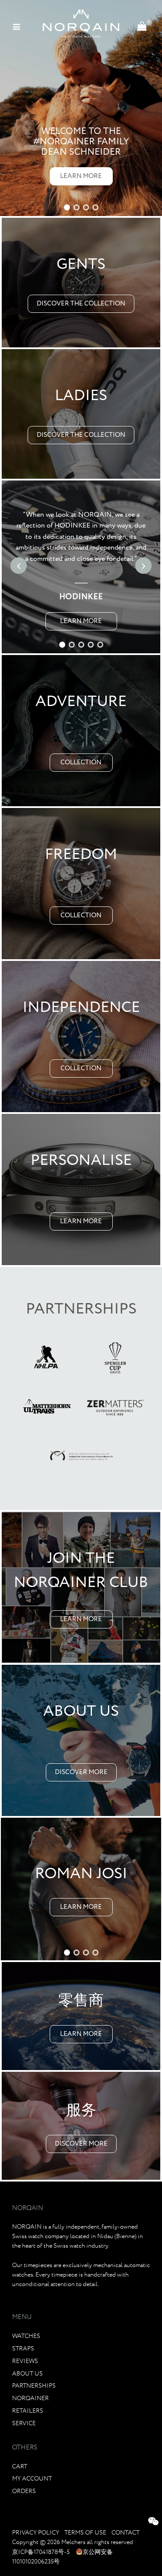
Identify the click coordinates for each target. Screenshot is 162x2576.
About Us (27, 2374)
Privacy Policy (36, 2533)
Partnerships (34, 2386)
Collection (81, 763)
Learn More (81, 176)
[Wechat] (153, 2523)
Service (24, 2423)
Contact (125, 2533)
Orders (24, 2491)
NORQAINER (30, 2398)
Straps (23, 2349)
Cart (20, 2467)
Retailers (28, 2411)
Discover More (81, 1772)
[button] (67, 207)
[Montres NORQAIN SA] (81, 24)
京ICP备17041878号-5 (41, 2552)
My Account (32, 2479)
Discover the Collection (81, 304)
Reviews (25, 2361)
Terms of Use (85, 2533)
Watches (26, 2336)
